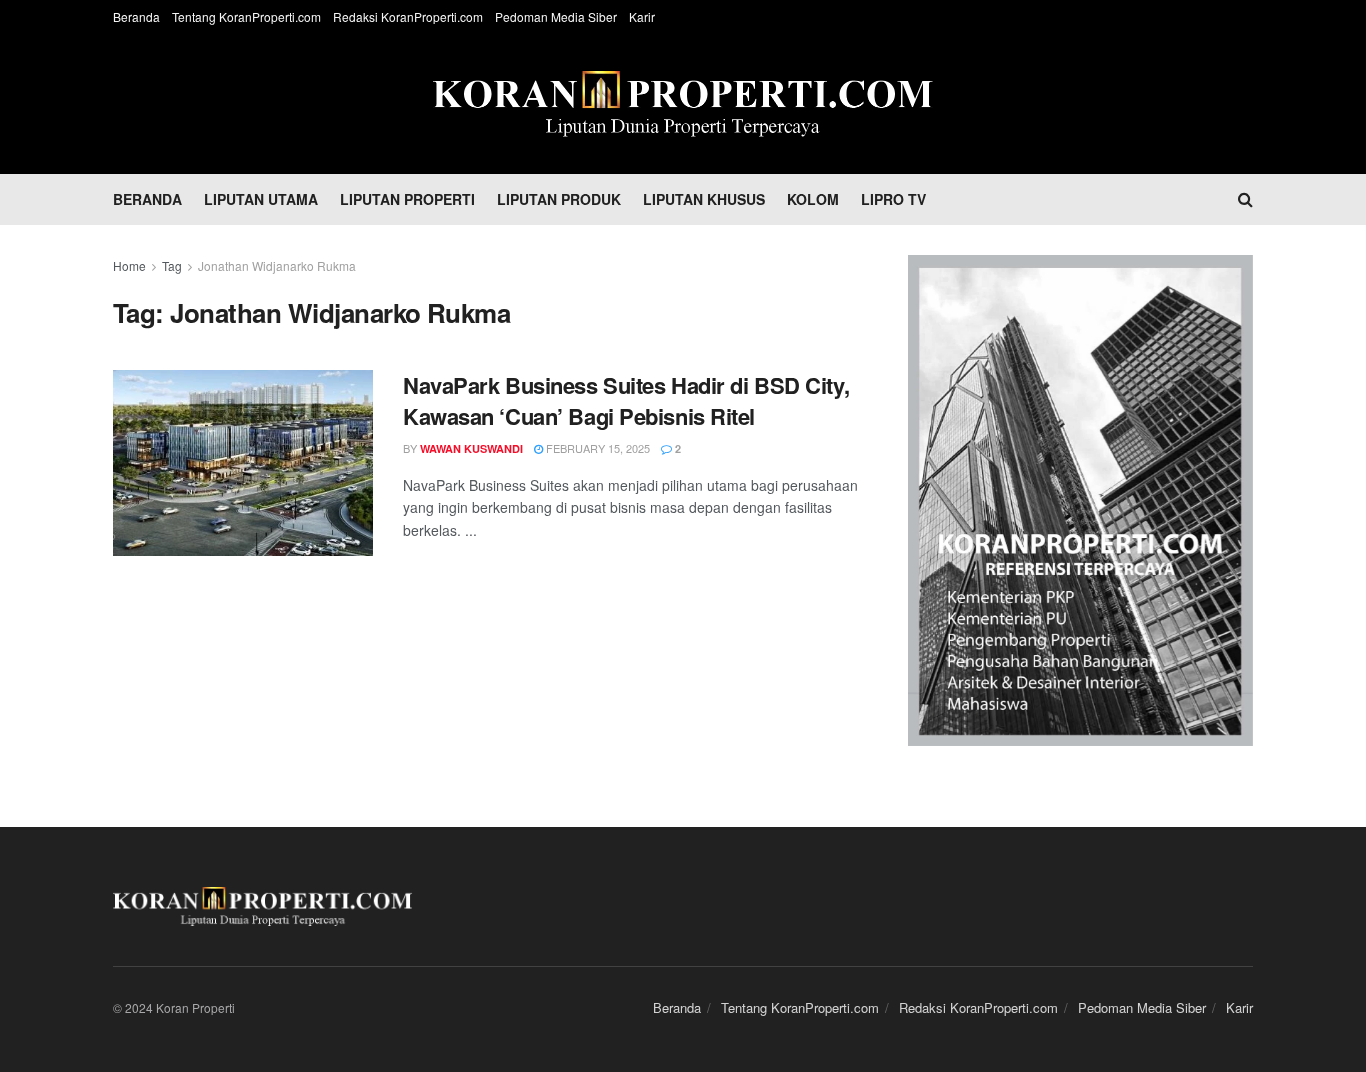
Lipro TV (893, 199)
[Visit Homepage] (683, 104)
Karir (642, 16)
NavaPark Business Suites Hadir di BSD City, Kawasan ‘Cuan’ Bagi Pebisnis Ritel (626, 401)
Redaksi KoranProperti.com (408, 16)
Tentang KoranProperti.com (246, 16)
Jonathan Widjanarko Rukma (277, 265)
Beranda (136, 16)
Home (129, 265)
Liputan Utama (261, 199)
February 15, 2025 (596, 448)
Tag (172, 265)
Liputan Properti (407, 199)
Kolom (813, 199)
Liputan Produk (559, 199)
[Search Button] (1245, 199)
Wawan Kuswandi (471, 448)
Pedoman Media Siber (556, 16)
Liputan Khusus (704, 199)
